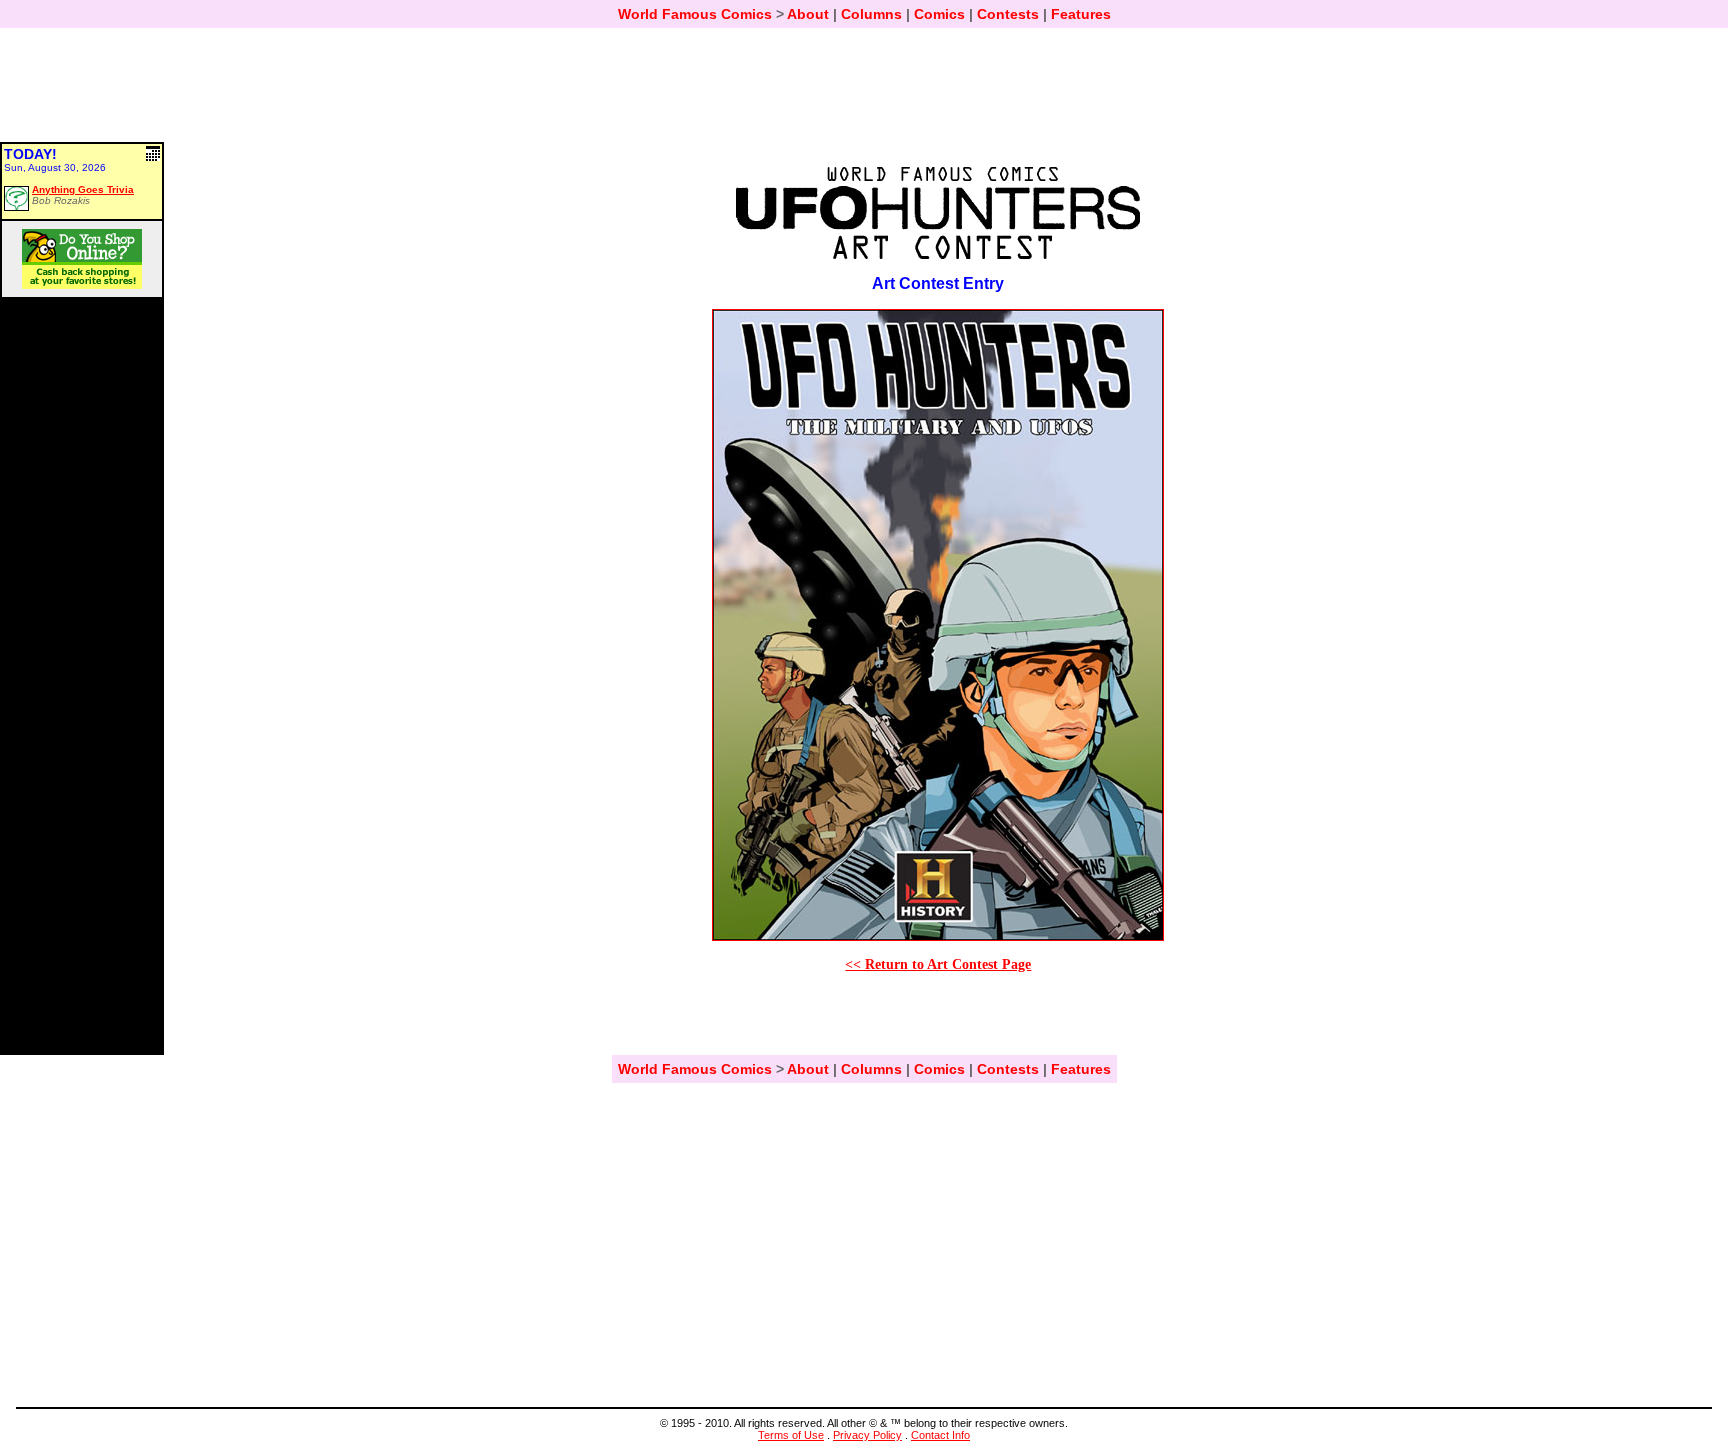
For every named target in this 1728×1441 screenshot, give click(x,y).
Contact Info (940, 1435)
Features (1081, 14)
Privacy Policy (867, 1435)
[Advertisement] (864, 94)
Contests (1008, 14)
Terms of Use (791, 1435)
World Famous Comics (695, 14)
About (808, 14)
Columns (871, 14)
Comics (939, 14)
